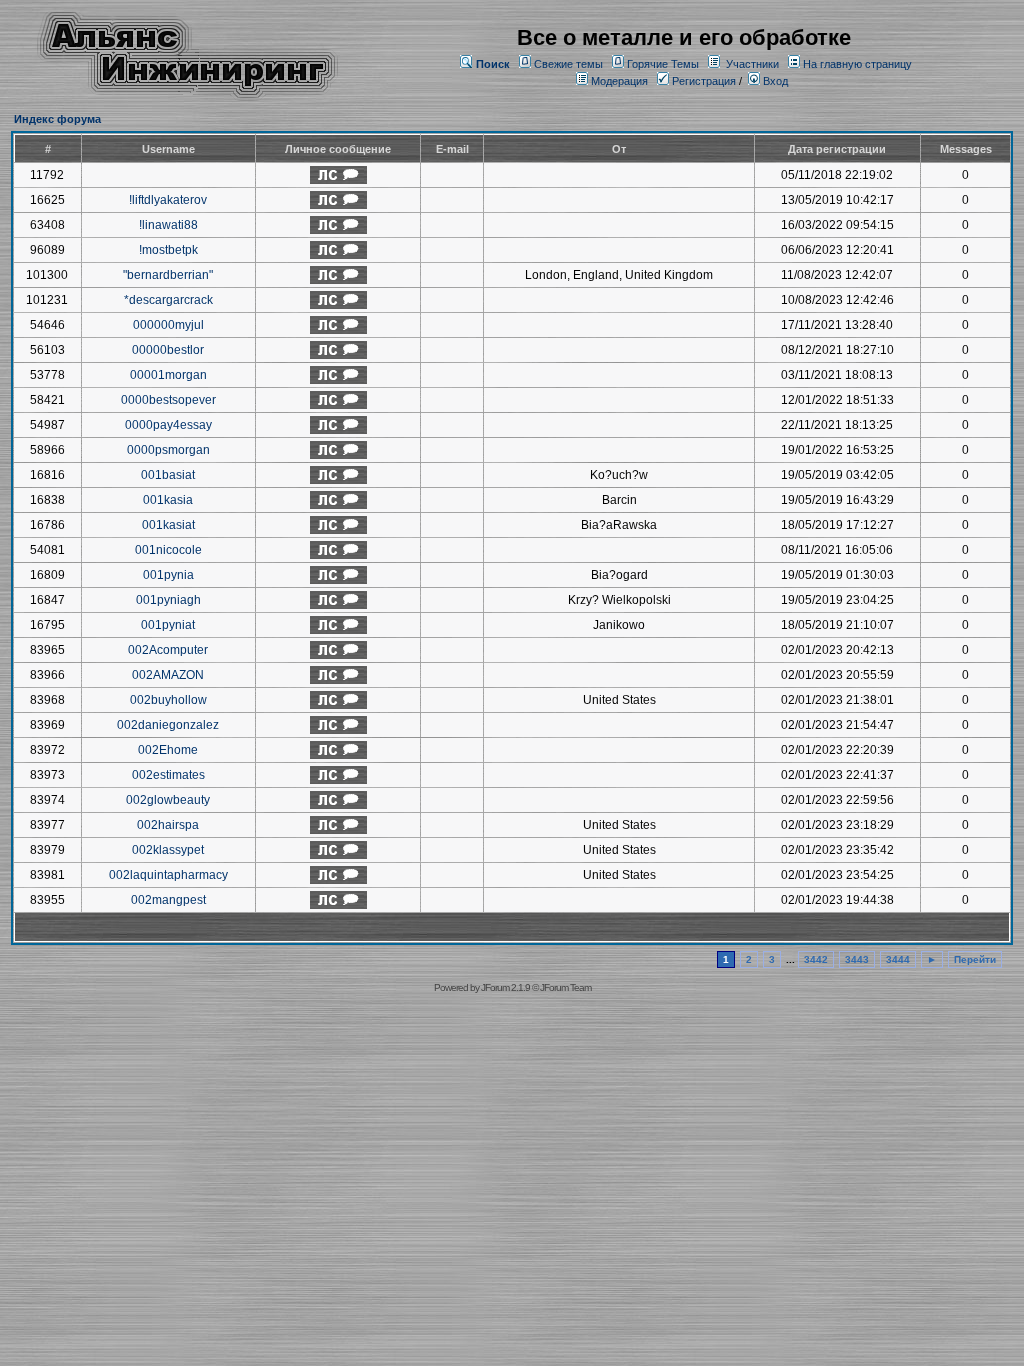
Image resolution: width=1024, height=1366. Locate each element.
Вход (774, 81)
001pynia (168, 575)
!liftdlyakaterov (168, 200)
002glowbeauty (168, 800)
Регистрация (702, 81)
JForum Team (565, 987)
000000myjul (168, 325)
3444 (898, 959)
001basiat (168, 475)
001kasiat (168, 525)
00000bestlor (168, 350)
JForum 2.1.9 (505, 987)
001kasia (168, 500)
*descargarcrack (168, 300)
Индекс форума (57, 119)
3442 (816, 959)
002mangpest (168, 900)
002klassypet (168, 850)
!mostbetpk (168, 250)
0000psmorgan (168, 450)
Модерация (619, 81)
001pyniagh (168, 600)
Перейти (975, 959)
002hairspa (168, 825)
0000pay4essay (168, 425)
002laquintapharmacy (168, 875)
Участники (752, 64)
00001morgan (168, 375)
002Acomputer (168, 650)
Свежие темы (568, 64)
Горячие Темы (663, 64)
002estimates (168, 775)
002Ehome (168, 750)
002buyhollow (168, 700)
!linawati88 (168, 225)
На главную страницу (857, 64)
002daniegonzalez (168, 725)
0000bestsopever (168, 400)
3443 (857, 959)
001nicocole (168, 550)
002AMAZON (168, 675)
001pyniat (168, 625)
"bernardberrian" (168, 275)
